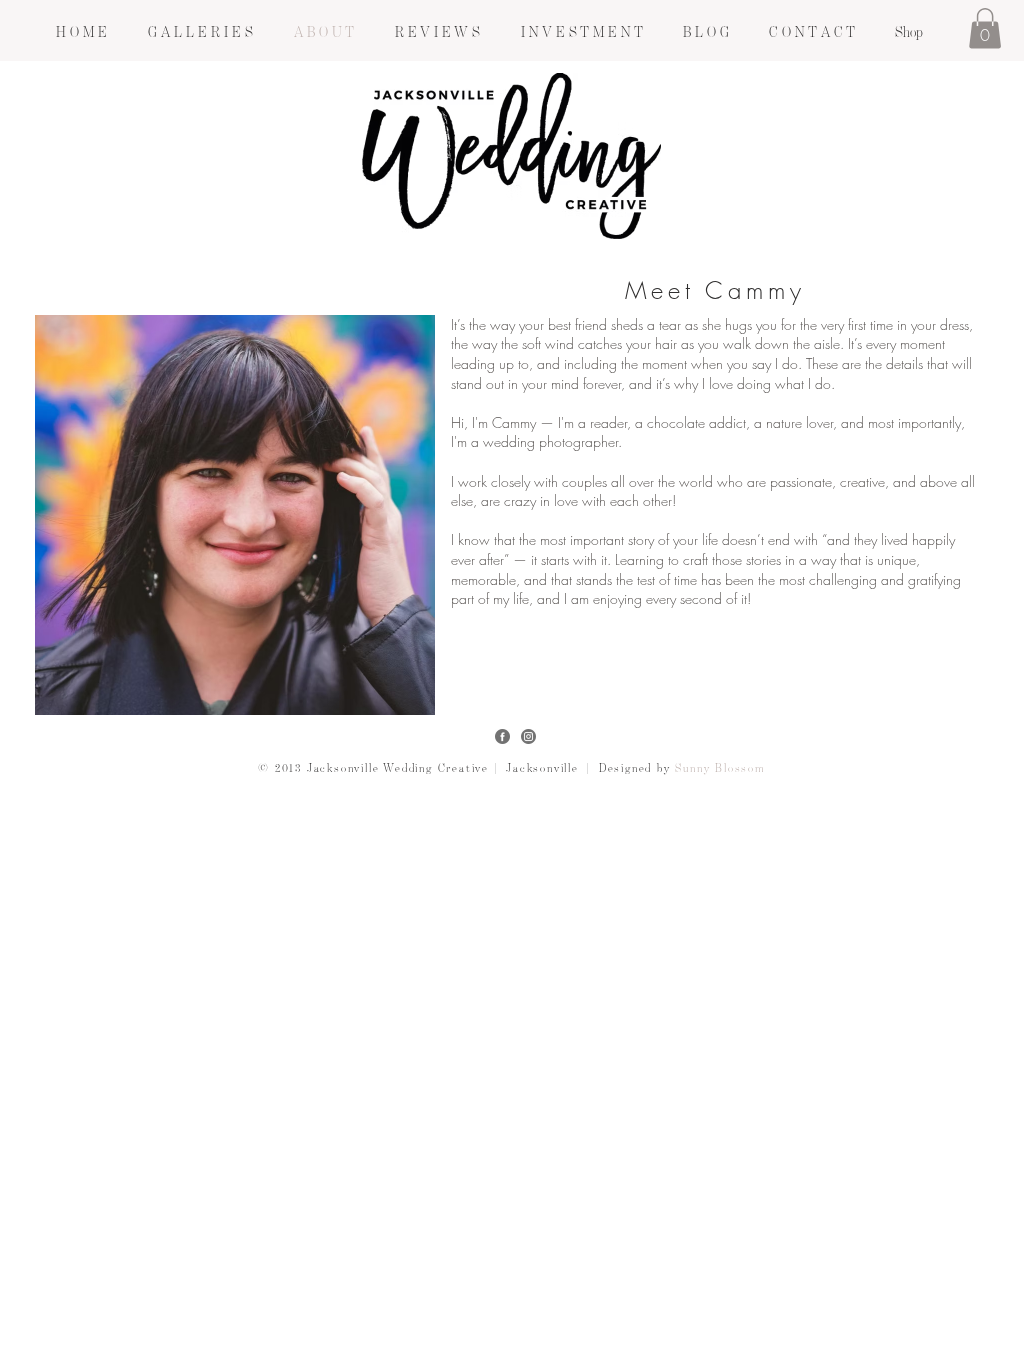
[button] (200, 32)
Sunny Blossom (720, 769)
